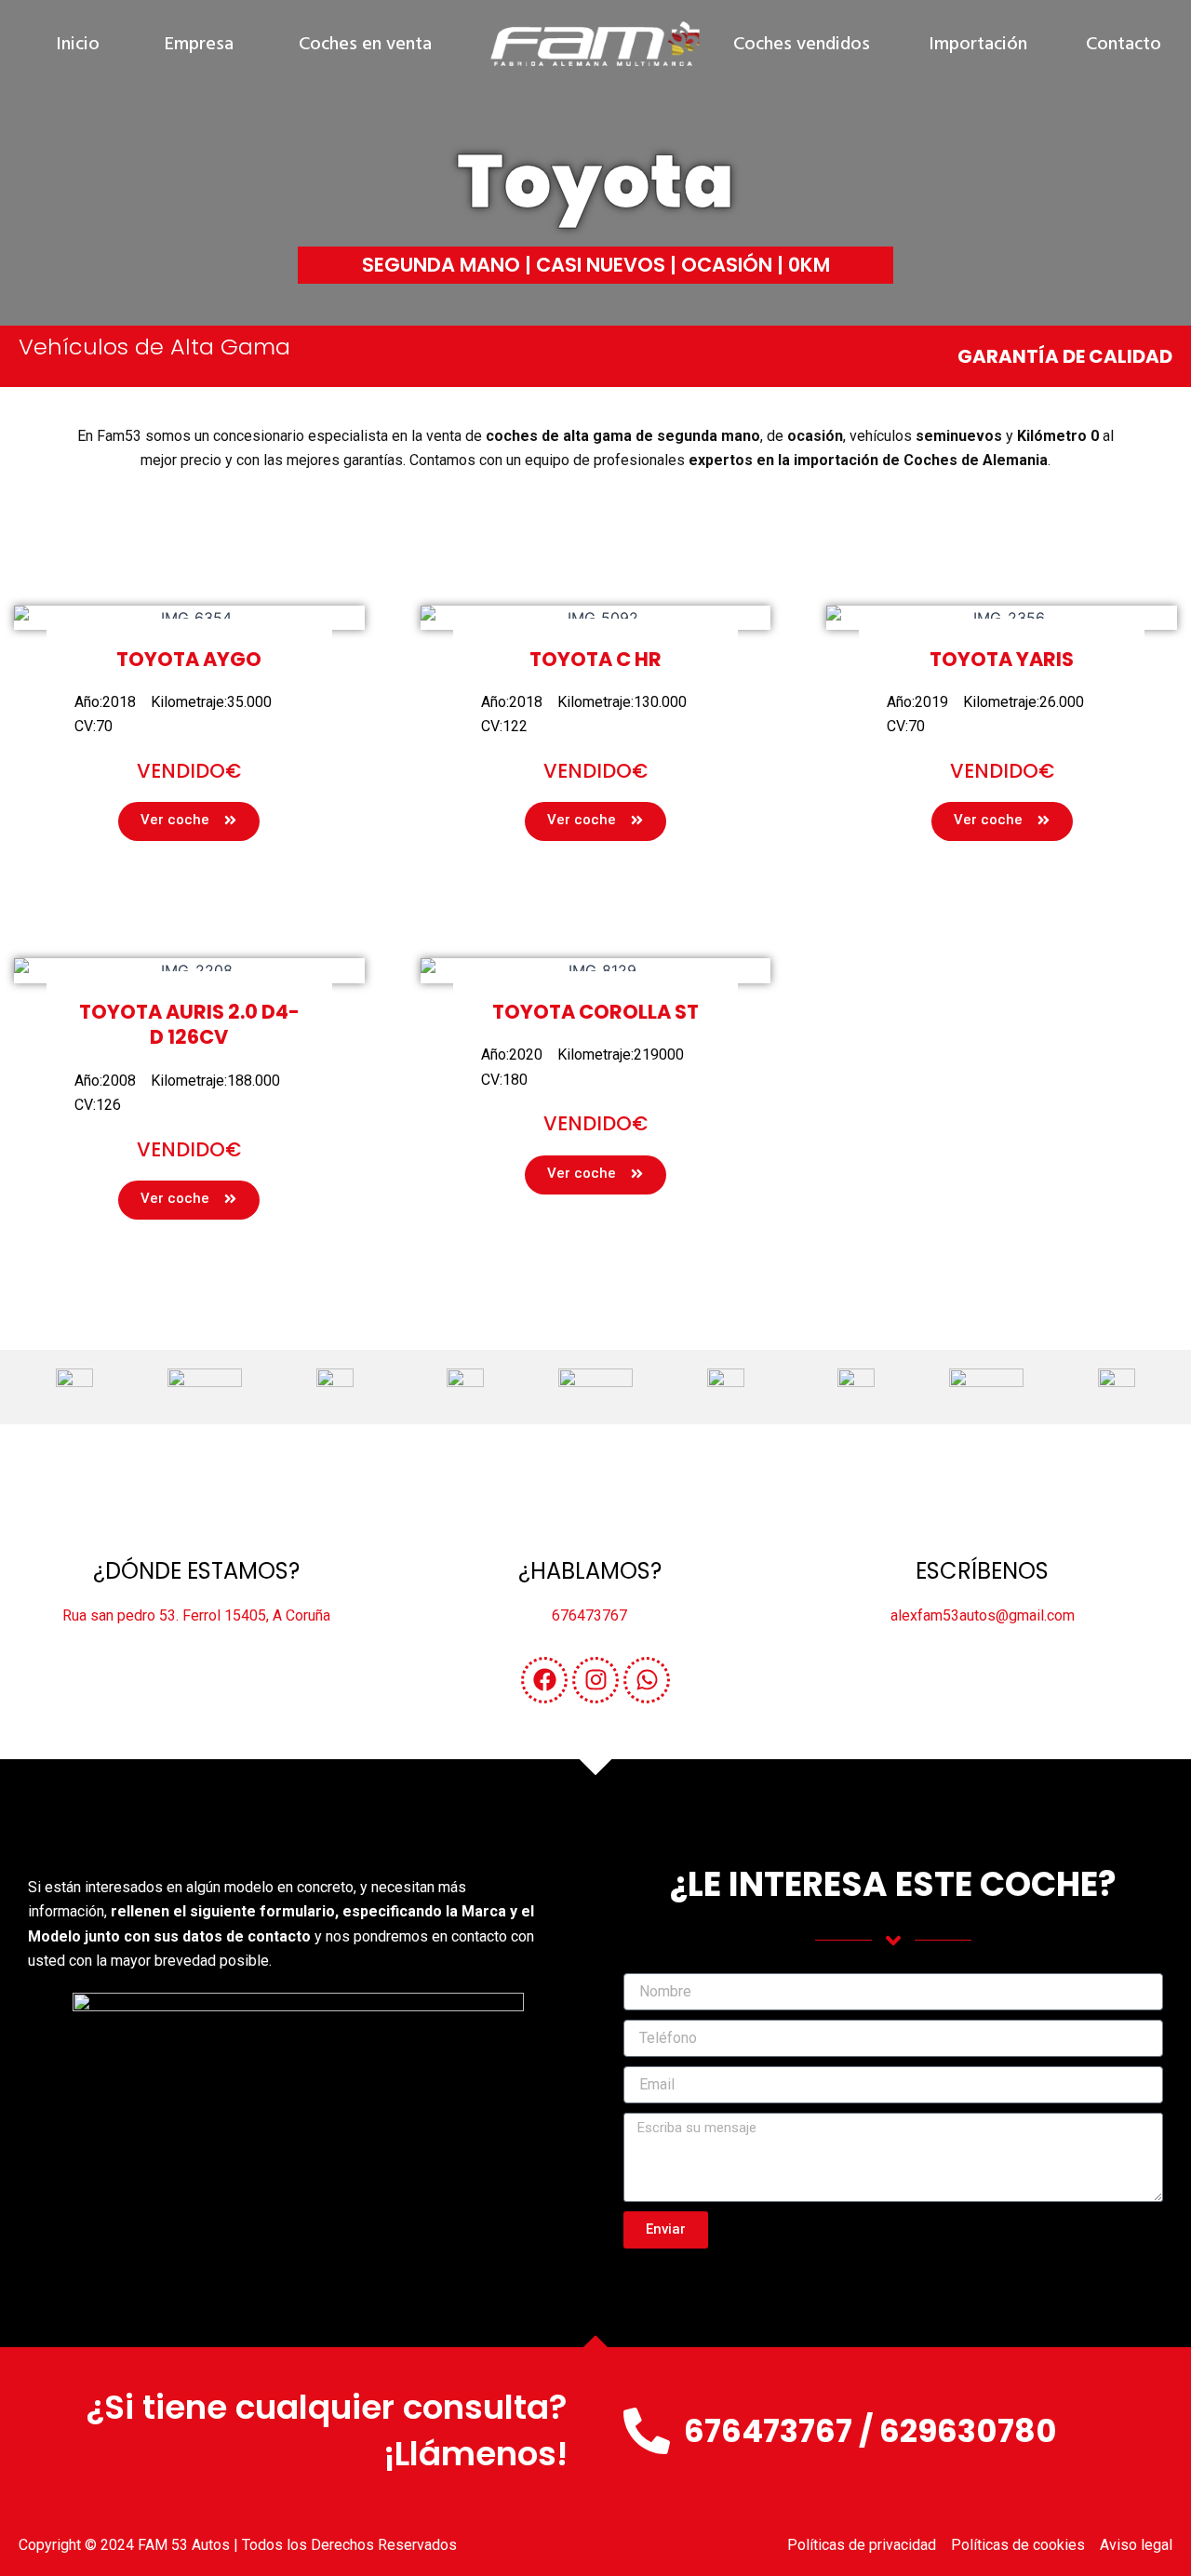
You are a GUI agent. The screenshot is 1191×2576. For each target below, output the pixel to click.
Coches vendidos (802, 45)
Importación (978, 45)
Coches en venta (365, 45)
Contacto (1124, 45)
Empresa (199, 45)
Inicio (78, 45)
